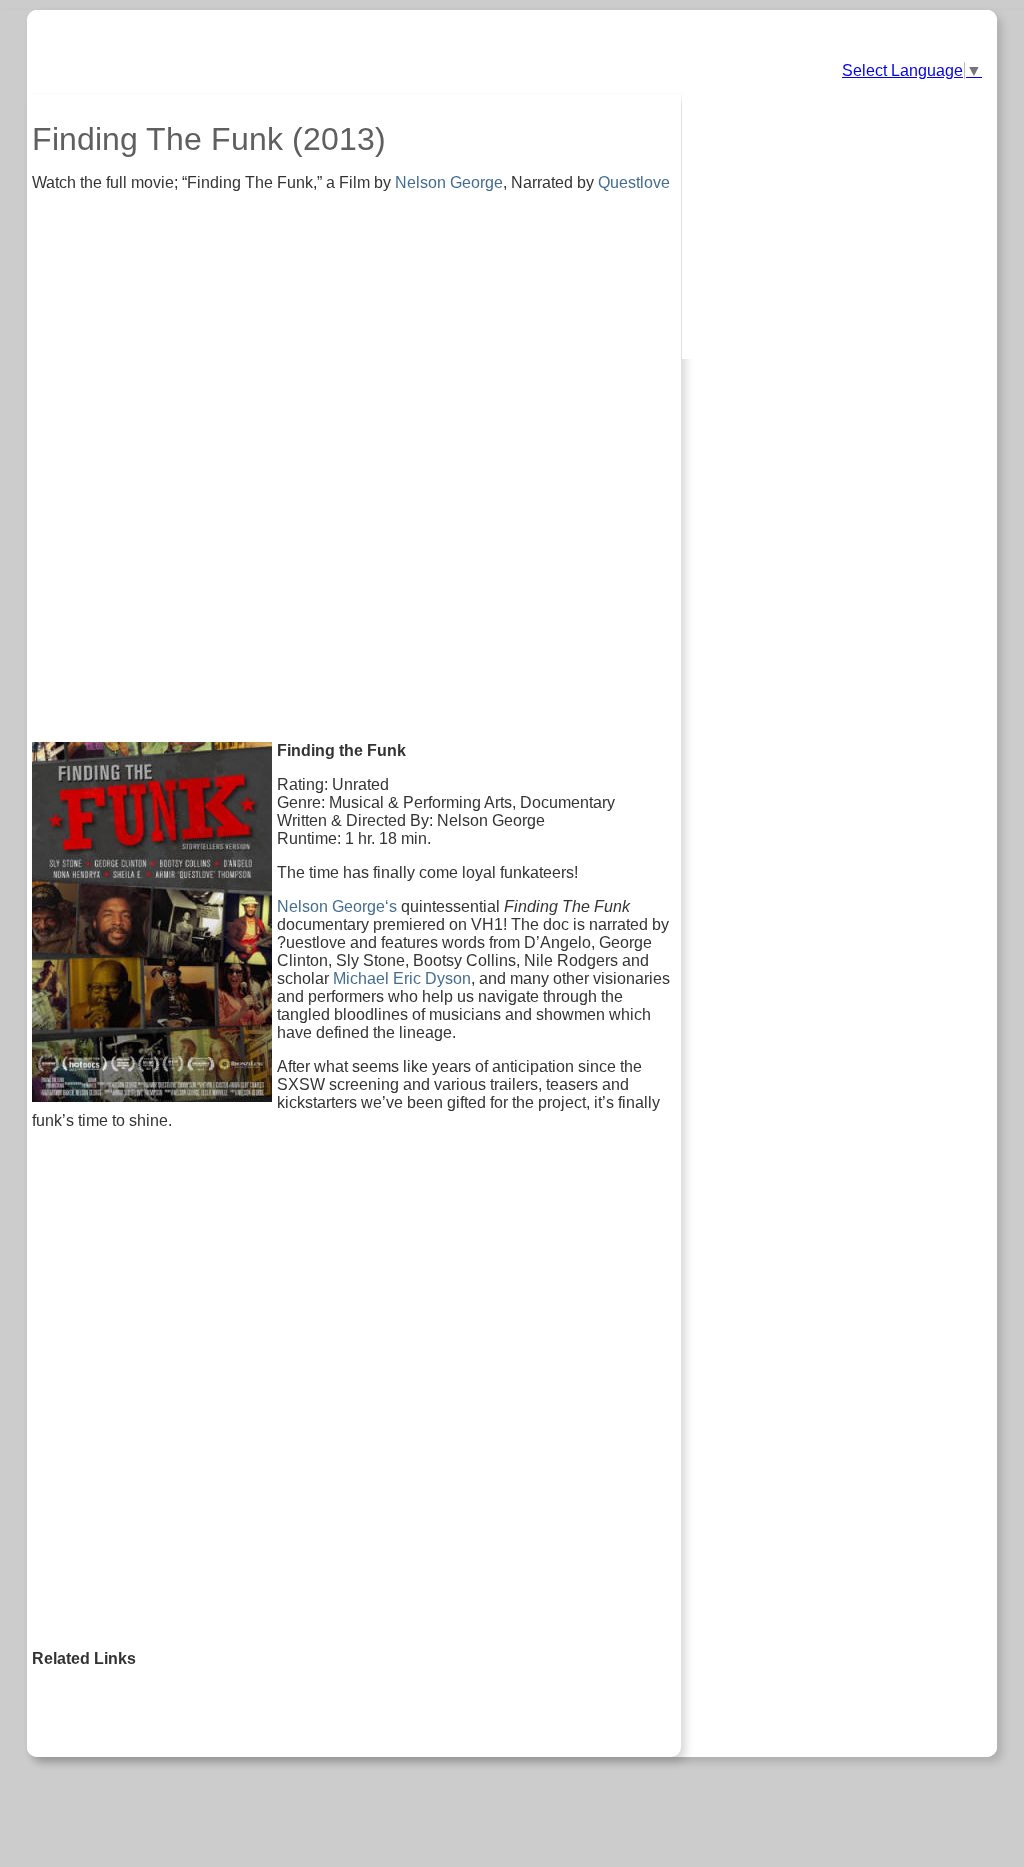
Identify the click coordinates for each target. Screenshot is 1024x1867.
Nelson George (449, 182)
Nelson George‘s (337, 906)
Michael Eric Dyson (402, 978)
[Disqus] (354, 1396)
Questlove (634, 182)
